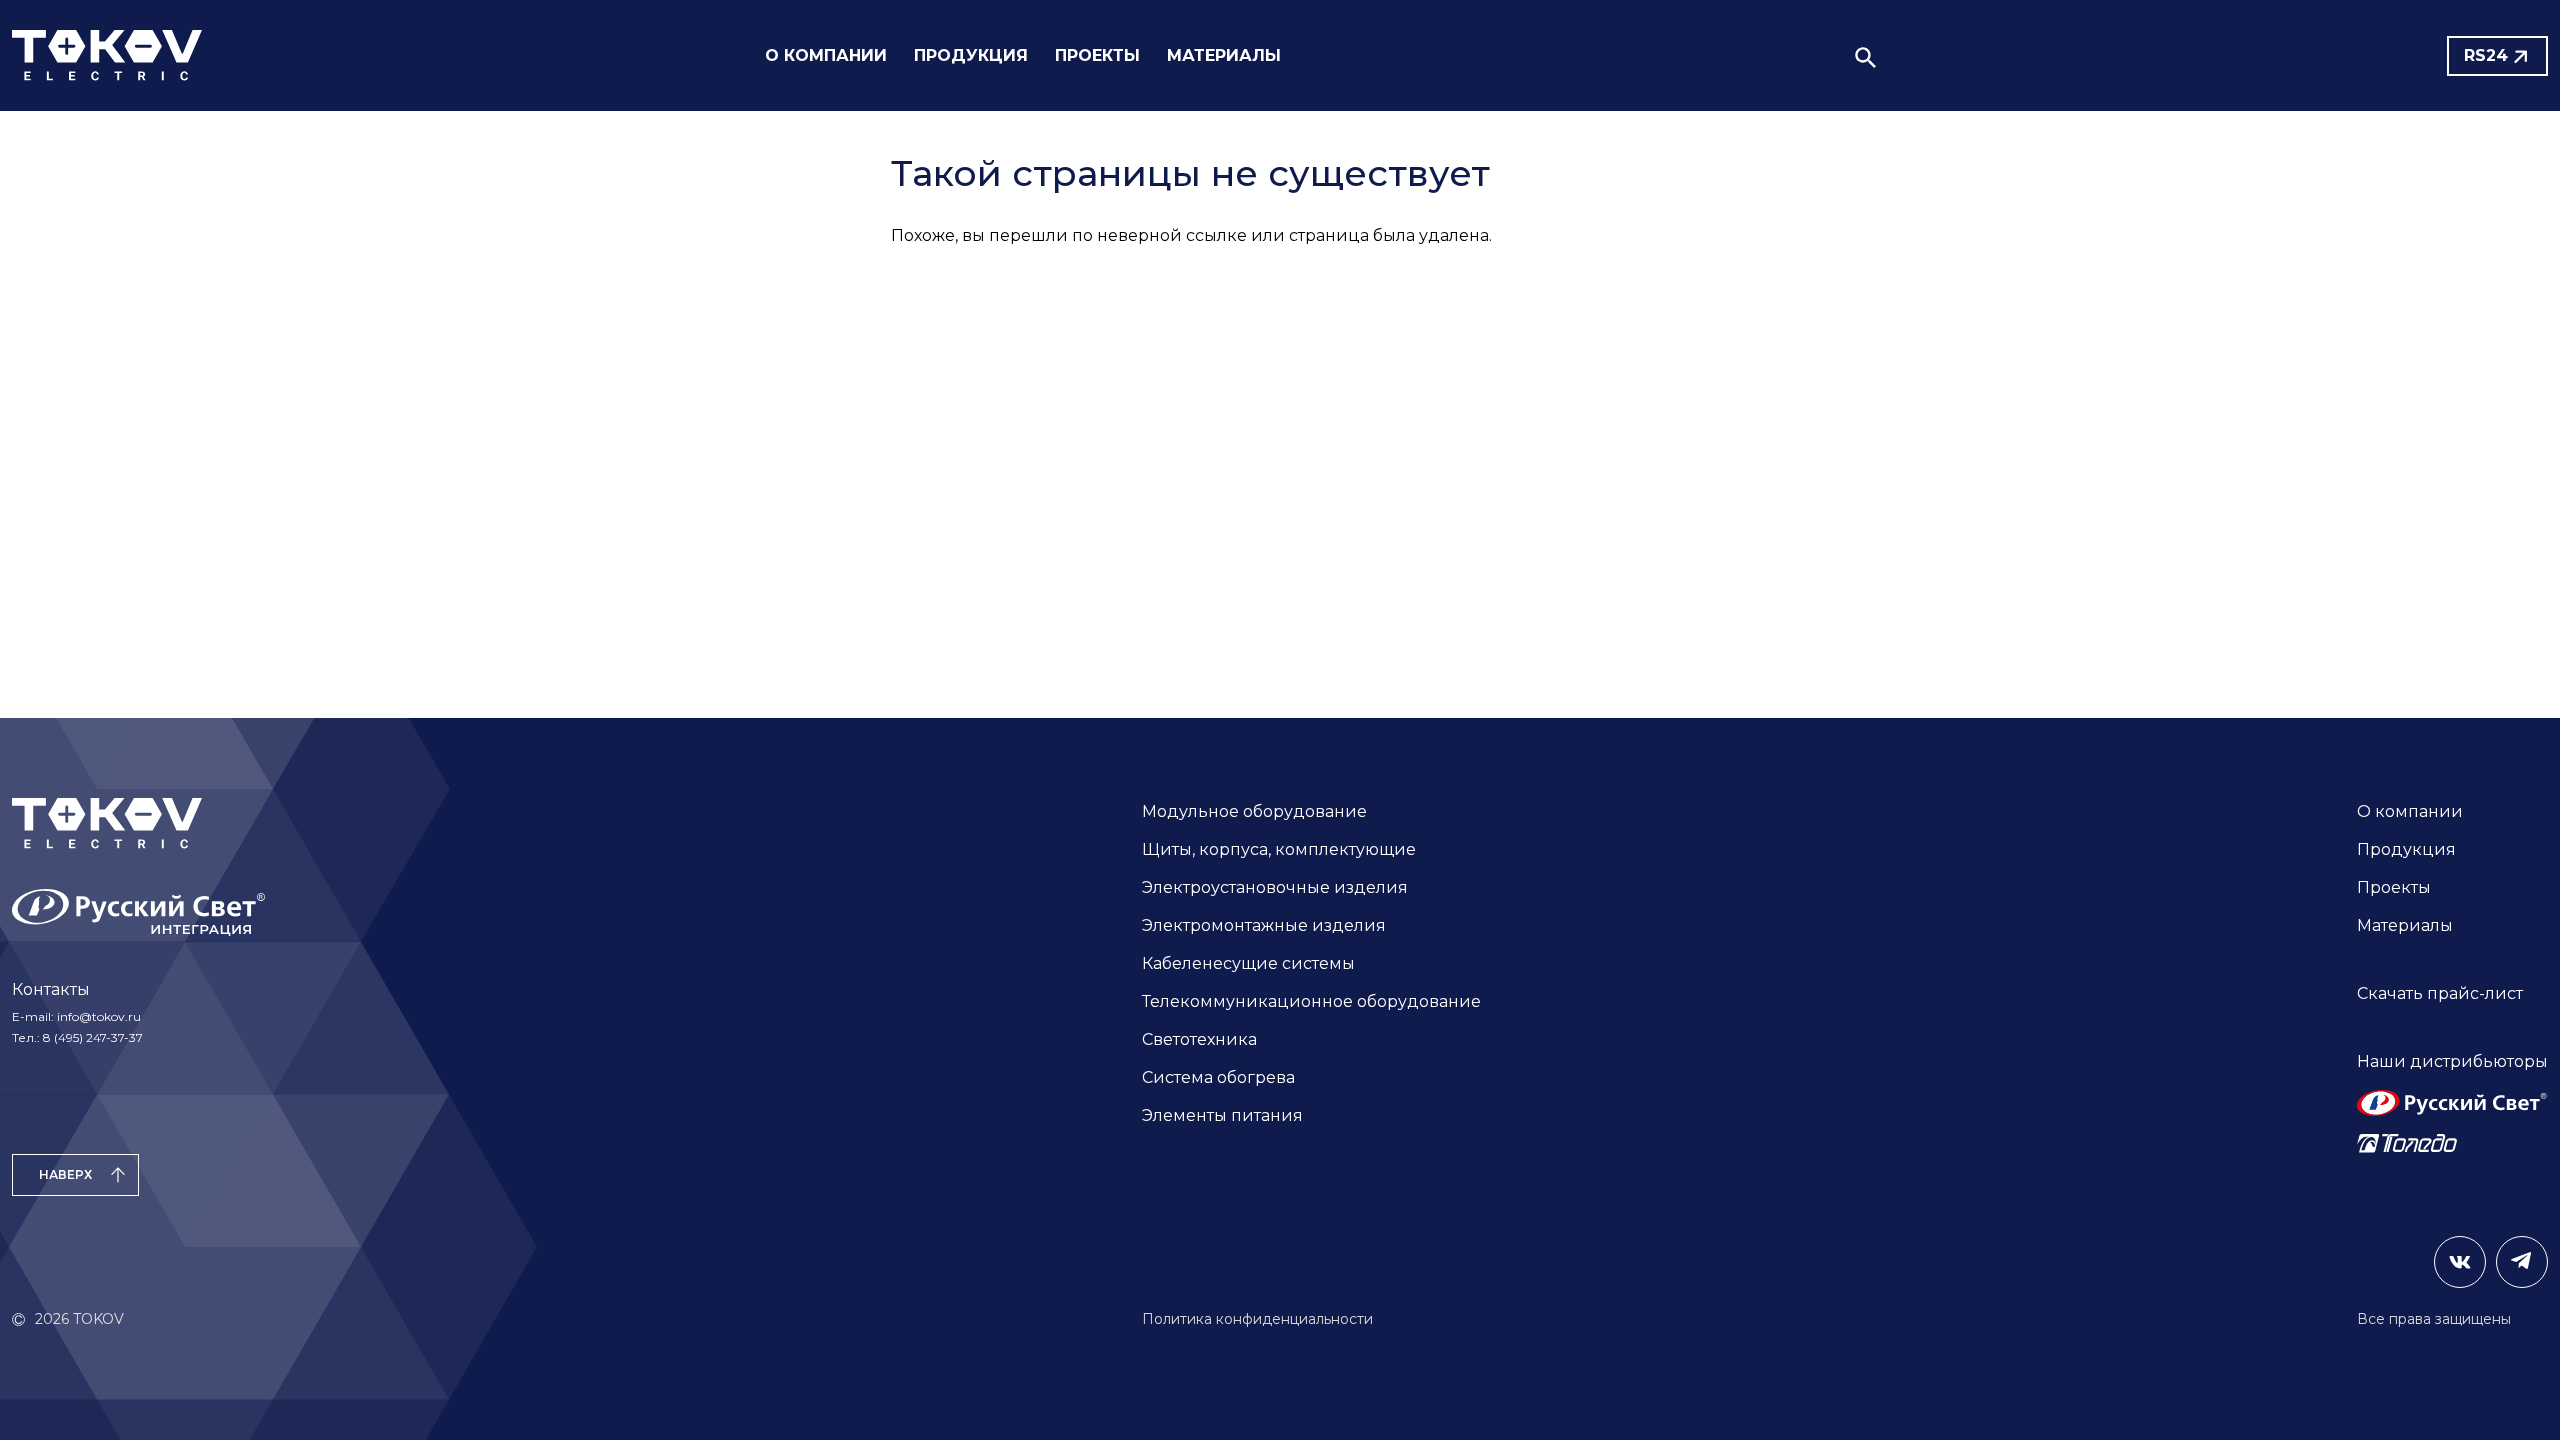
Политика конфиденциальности (1257, 1319)
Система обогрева (1218, 1077)
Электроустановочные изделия (1275, 887)
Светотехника (1199, 1039)
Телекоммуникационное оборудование (1311, 1001)
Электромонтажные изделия (1264, 925)
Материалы (2405, 925)
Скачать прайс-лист (2440, 993)
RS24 (2486, 55)
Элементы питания (1222, 1115)
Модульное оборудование (1254, 811)
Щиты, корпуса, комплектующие (1279, 849)
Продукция (2406, 849)
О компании (2410, 811)
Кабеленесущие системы (1248, 963)
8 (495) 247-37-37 (93, 1037)
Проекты (2394, 887)
